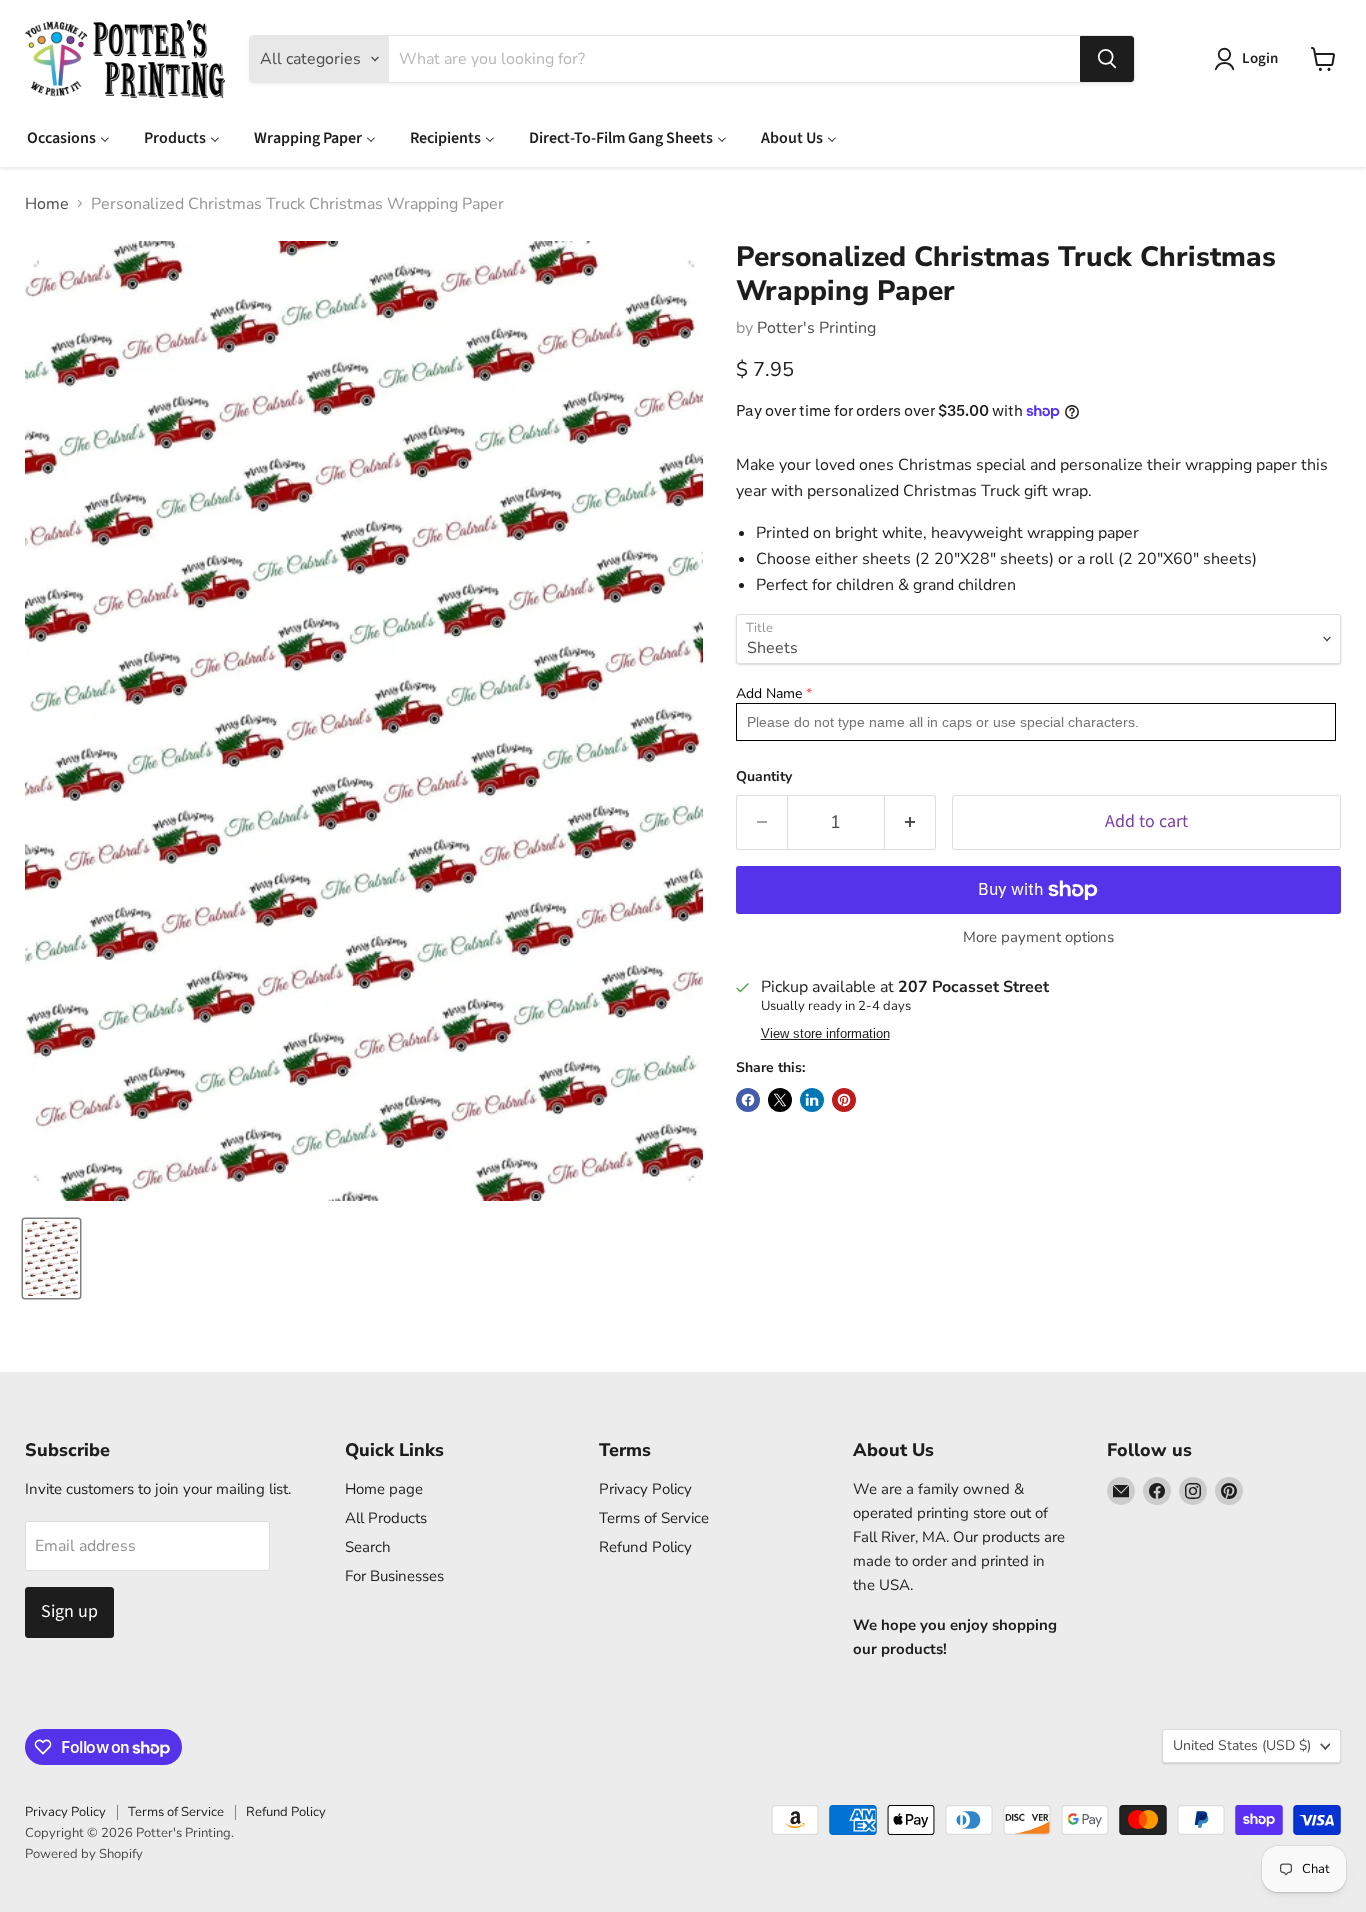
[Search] (1107, 59)
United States (1242, 1745)
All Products (386, 1518)
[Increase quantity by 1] (910, 822)
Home (47, 204)
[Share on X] (780, 1100)
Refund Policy (645, 1547)
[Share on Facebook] (748, 1100)
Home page (384, 1489)
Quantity (764, 777)
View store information (825, 1034)
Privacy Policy (645, 1489)
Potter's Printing (816, 328)
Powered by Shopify (84, 1854)
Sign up (69, 1611)
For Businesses (394, 1576)
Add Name (769, 693)
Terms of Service (654, 1518)
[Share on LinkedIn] (812, 1100)
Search (368, 1547)
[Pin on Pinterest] (844, 1100)
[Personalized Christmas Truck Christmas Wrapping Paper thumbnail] (51, 1258)
